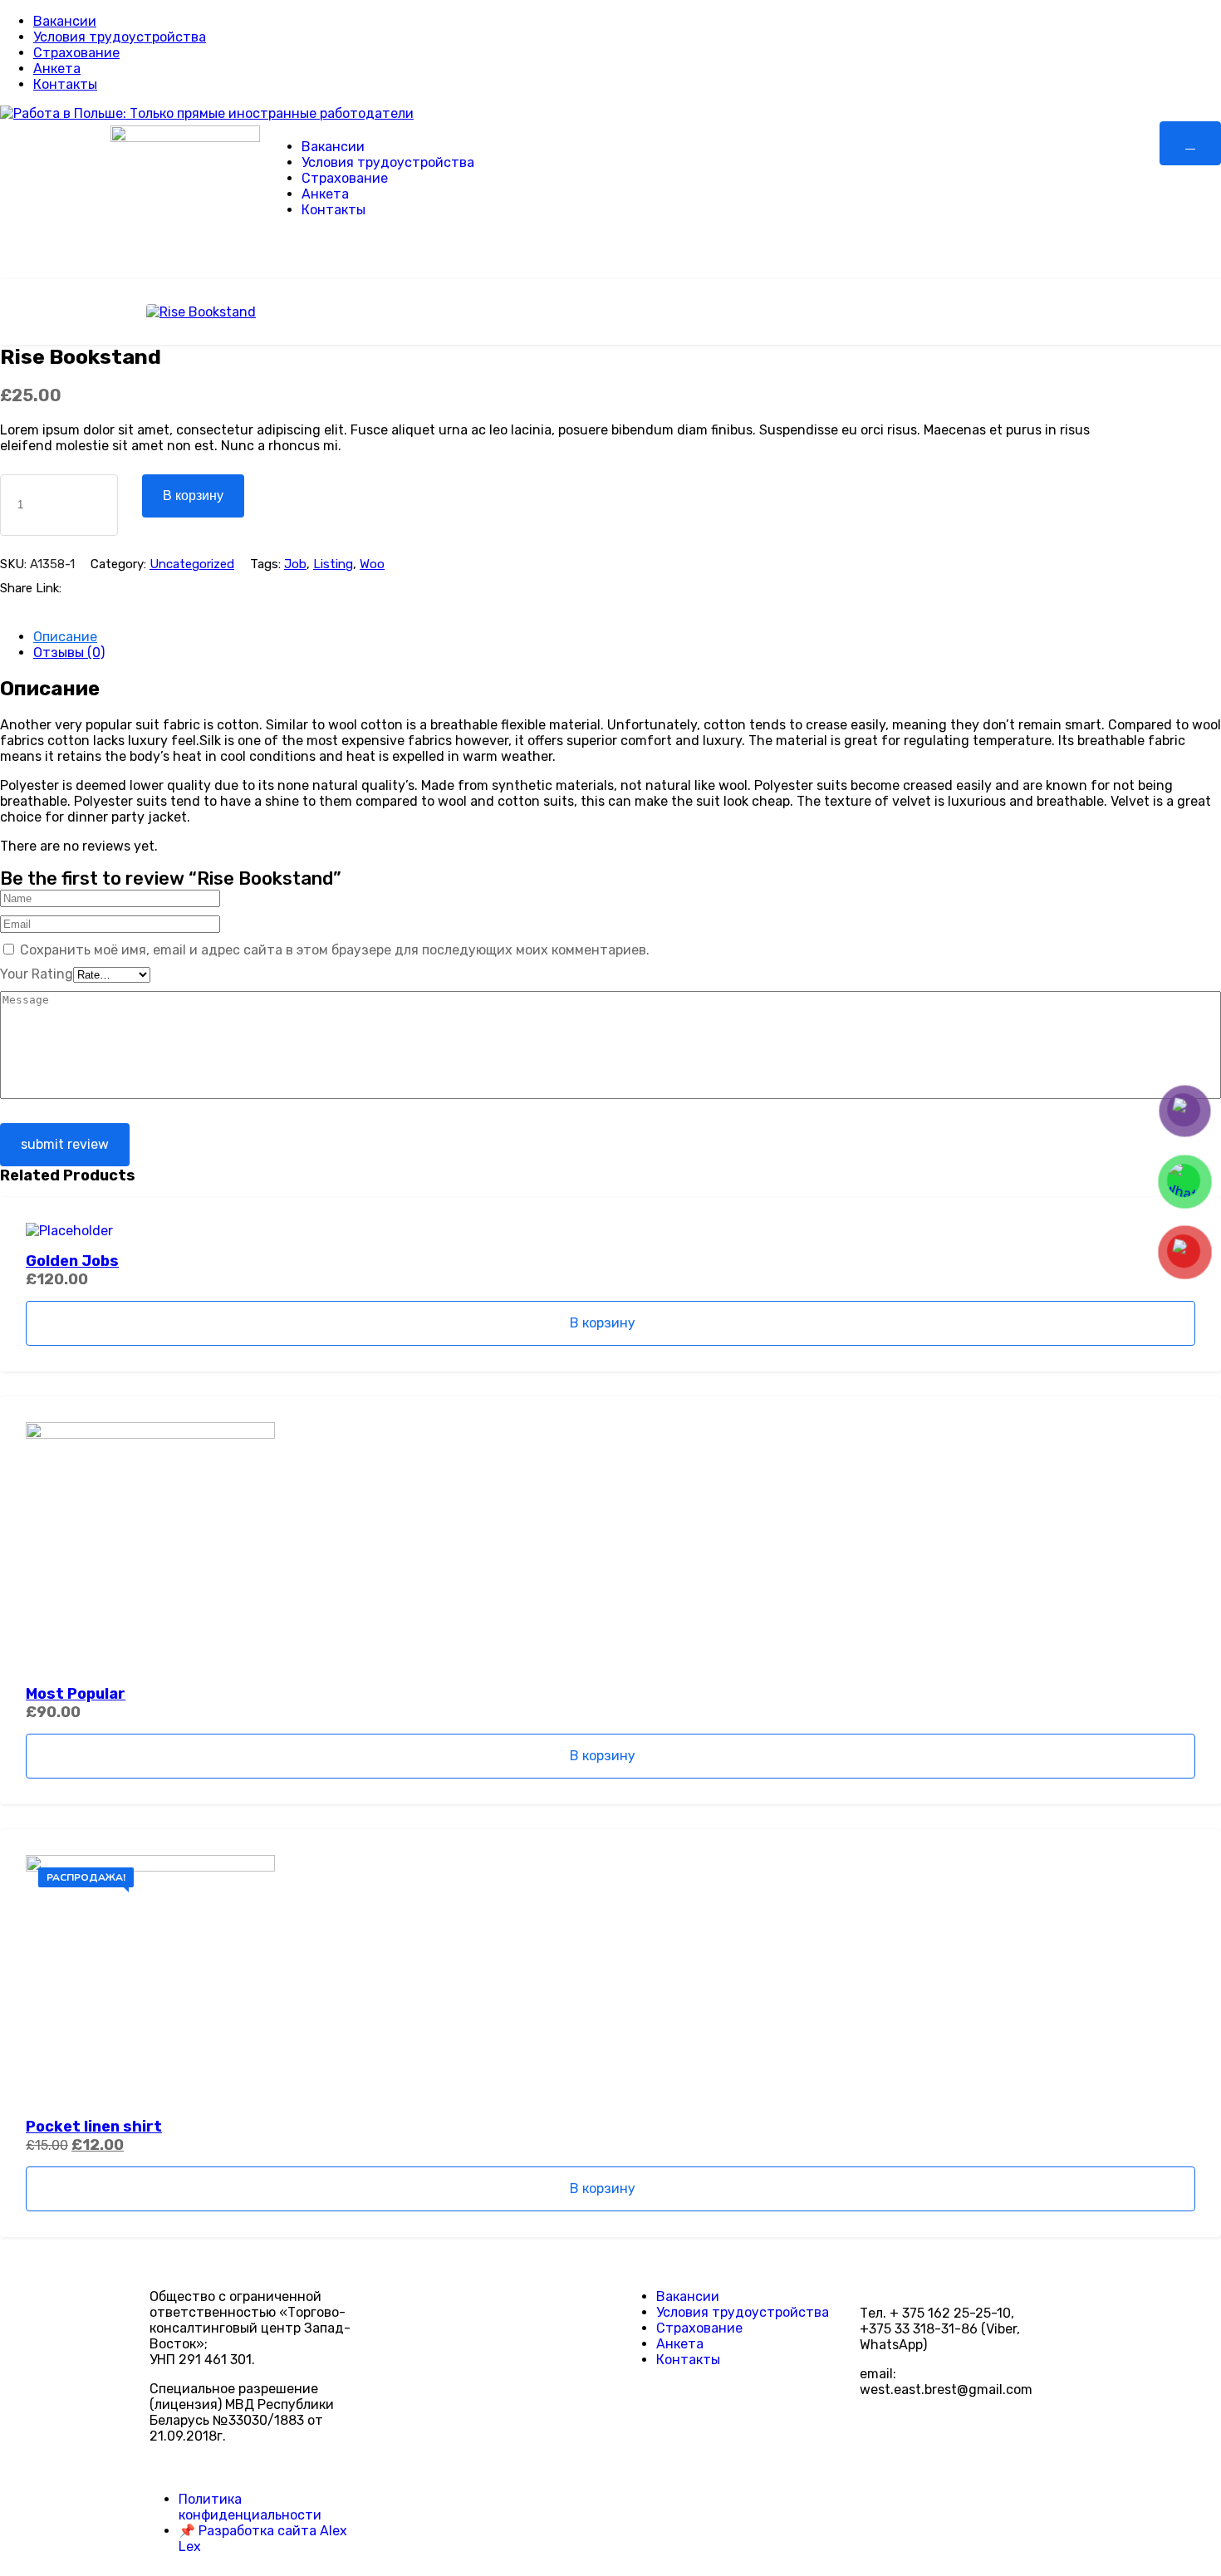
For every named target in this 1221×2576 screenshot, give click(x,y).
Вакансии (65, 21)
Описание (65, 637)
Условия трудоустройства (120, 37)
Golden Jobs (72, 1261)
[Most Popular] (610, 1547)
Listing (333, 564)
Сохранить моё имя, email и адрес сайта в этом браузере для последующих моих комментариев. (335, 950)
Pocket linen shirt (94, 2127)
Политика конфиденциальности (250, 2507)
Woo (372, 564)
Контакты (65, 84)
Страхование (76, 53)
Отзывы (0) (69, 653)
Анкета (57, 69)
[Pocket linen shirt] (610, 1980)
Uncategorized (192, 564)
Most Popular (76, 1694)
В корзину (193, 496)
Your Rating (37, 974)
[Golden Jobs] (610, 1231)
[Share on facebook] (82, 588)
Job (295, 564)
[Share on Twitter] (108, 588)
